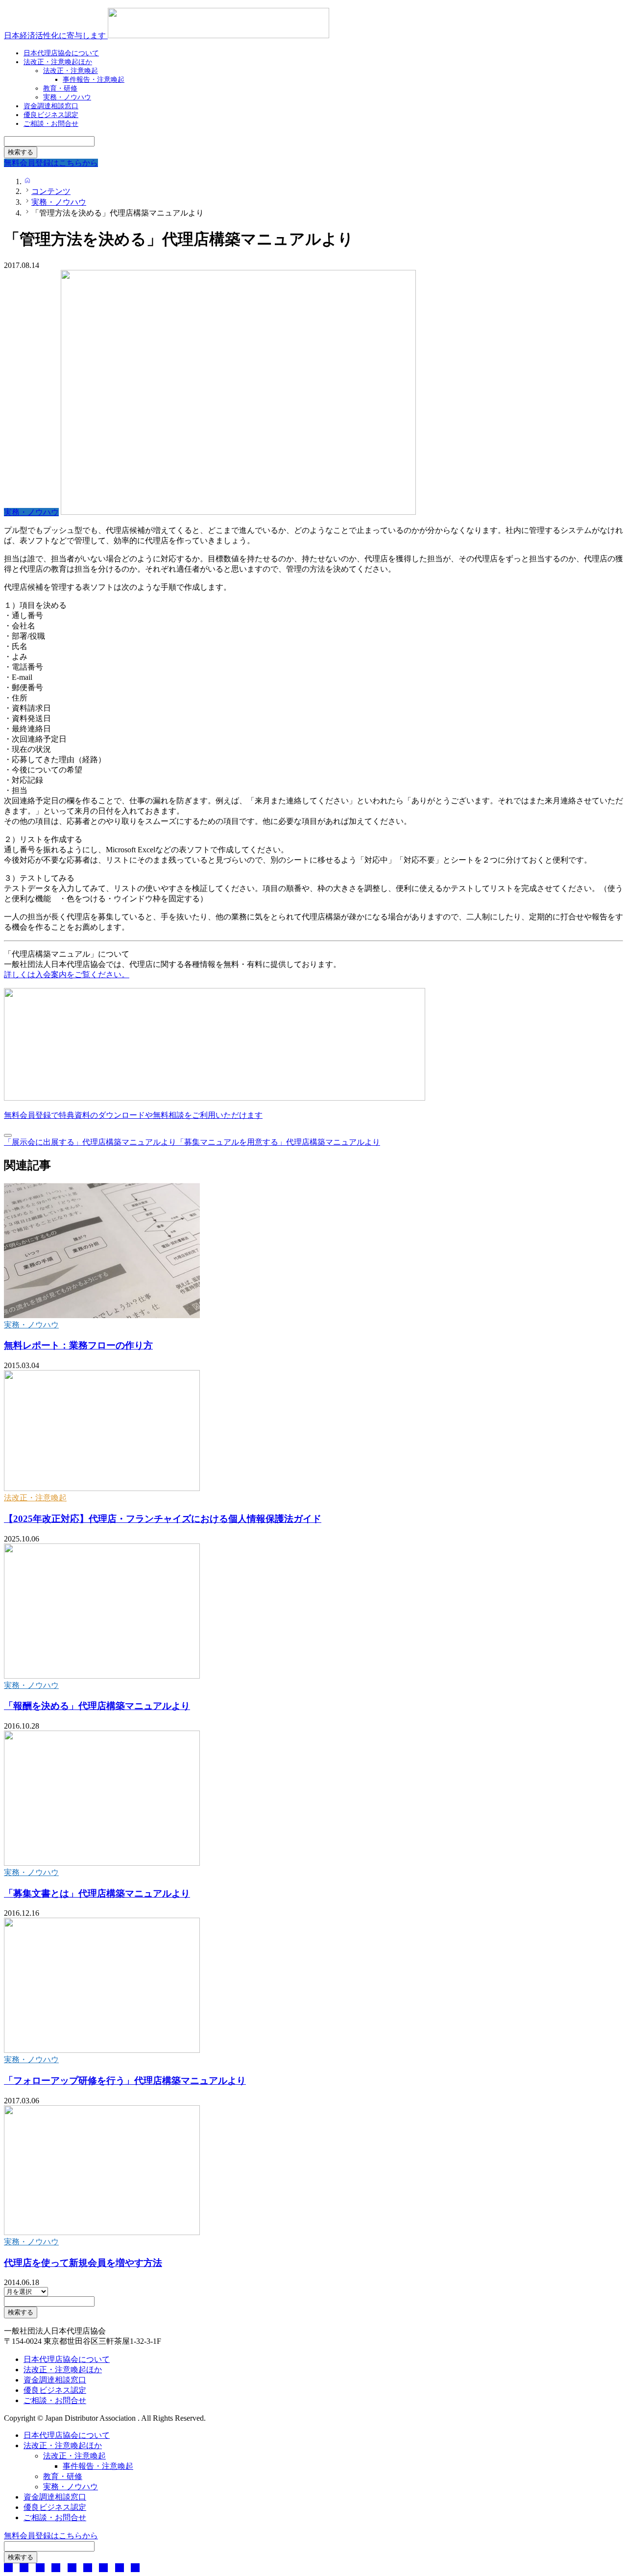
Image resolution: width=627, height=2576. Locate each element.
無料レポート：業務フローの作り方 (78, 1345)
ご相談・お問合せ (51, 124)
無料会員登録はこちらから (51, 2536)
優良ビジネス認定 (55, 2390)
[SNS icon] (8, 2568)
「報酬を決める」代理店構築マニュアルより (97, 1706)
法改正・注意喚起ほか (58, 62)
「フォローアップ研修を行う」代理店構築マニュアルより (125, 2081)
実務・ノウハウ (31, 1325)
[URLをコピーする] (8, 1135)
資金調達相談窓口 (55, 2380)
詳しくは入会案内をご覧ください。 (67, 975)
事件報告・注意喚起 (94, 80)
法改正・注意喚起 (35, 1498)
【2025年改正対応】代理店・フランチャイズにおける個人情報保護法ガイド (163, 1519)
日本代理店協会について (67, 2359)
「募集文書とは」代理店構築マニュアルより (97, 1893)
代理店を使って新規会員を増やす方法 (83, 2263)
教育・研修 (63, 2476)
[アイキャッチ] (102, 1315)
